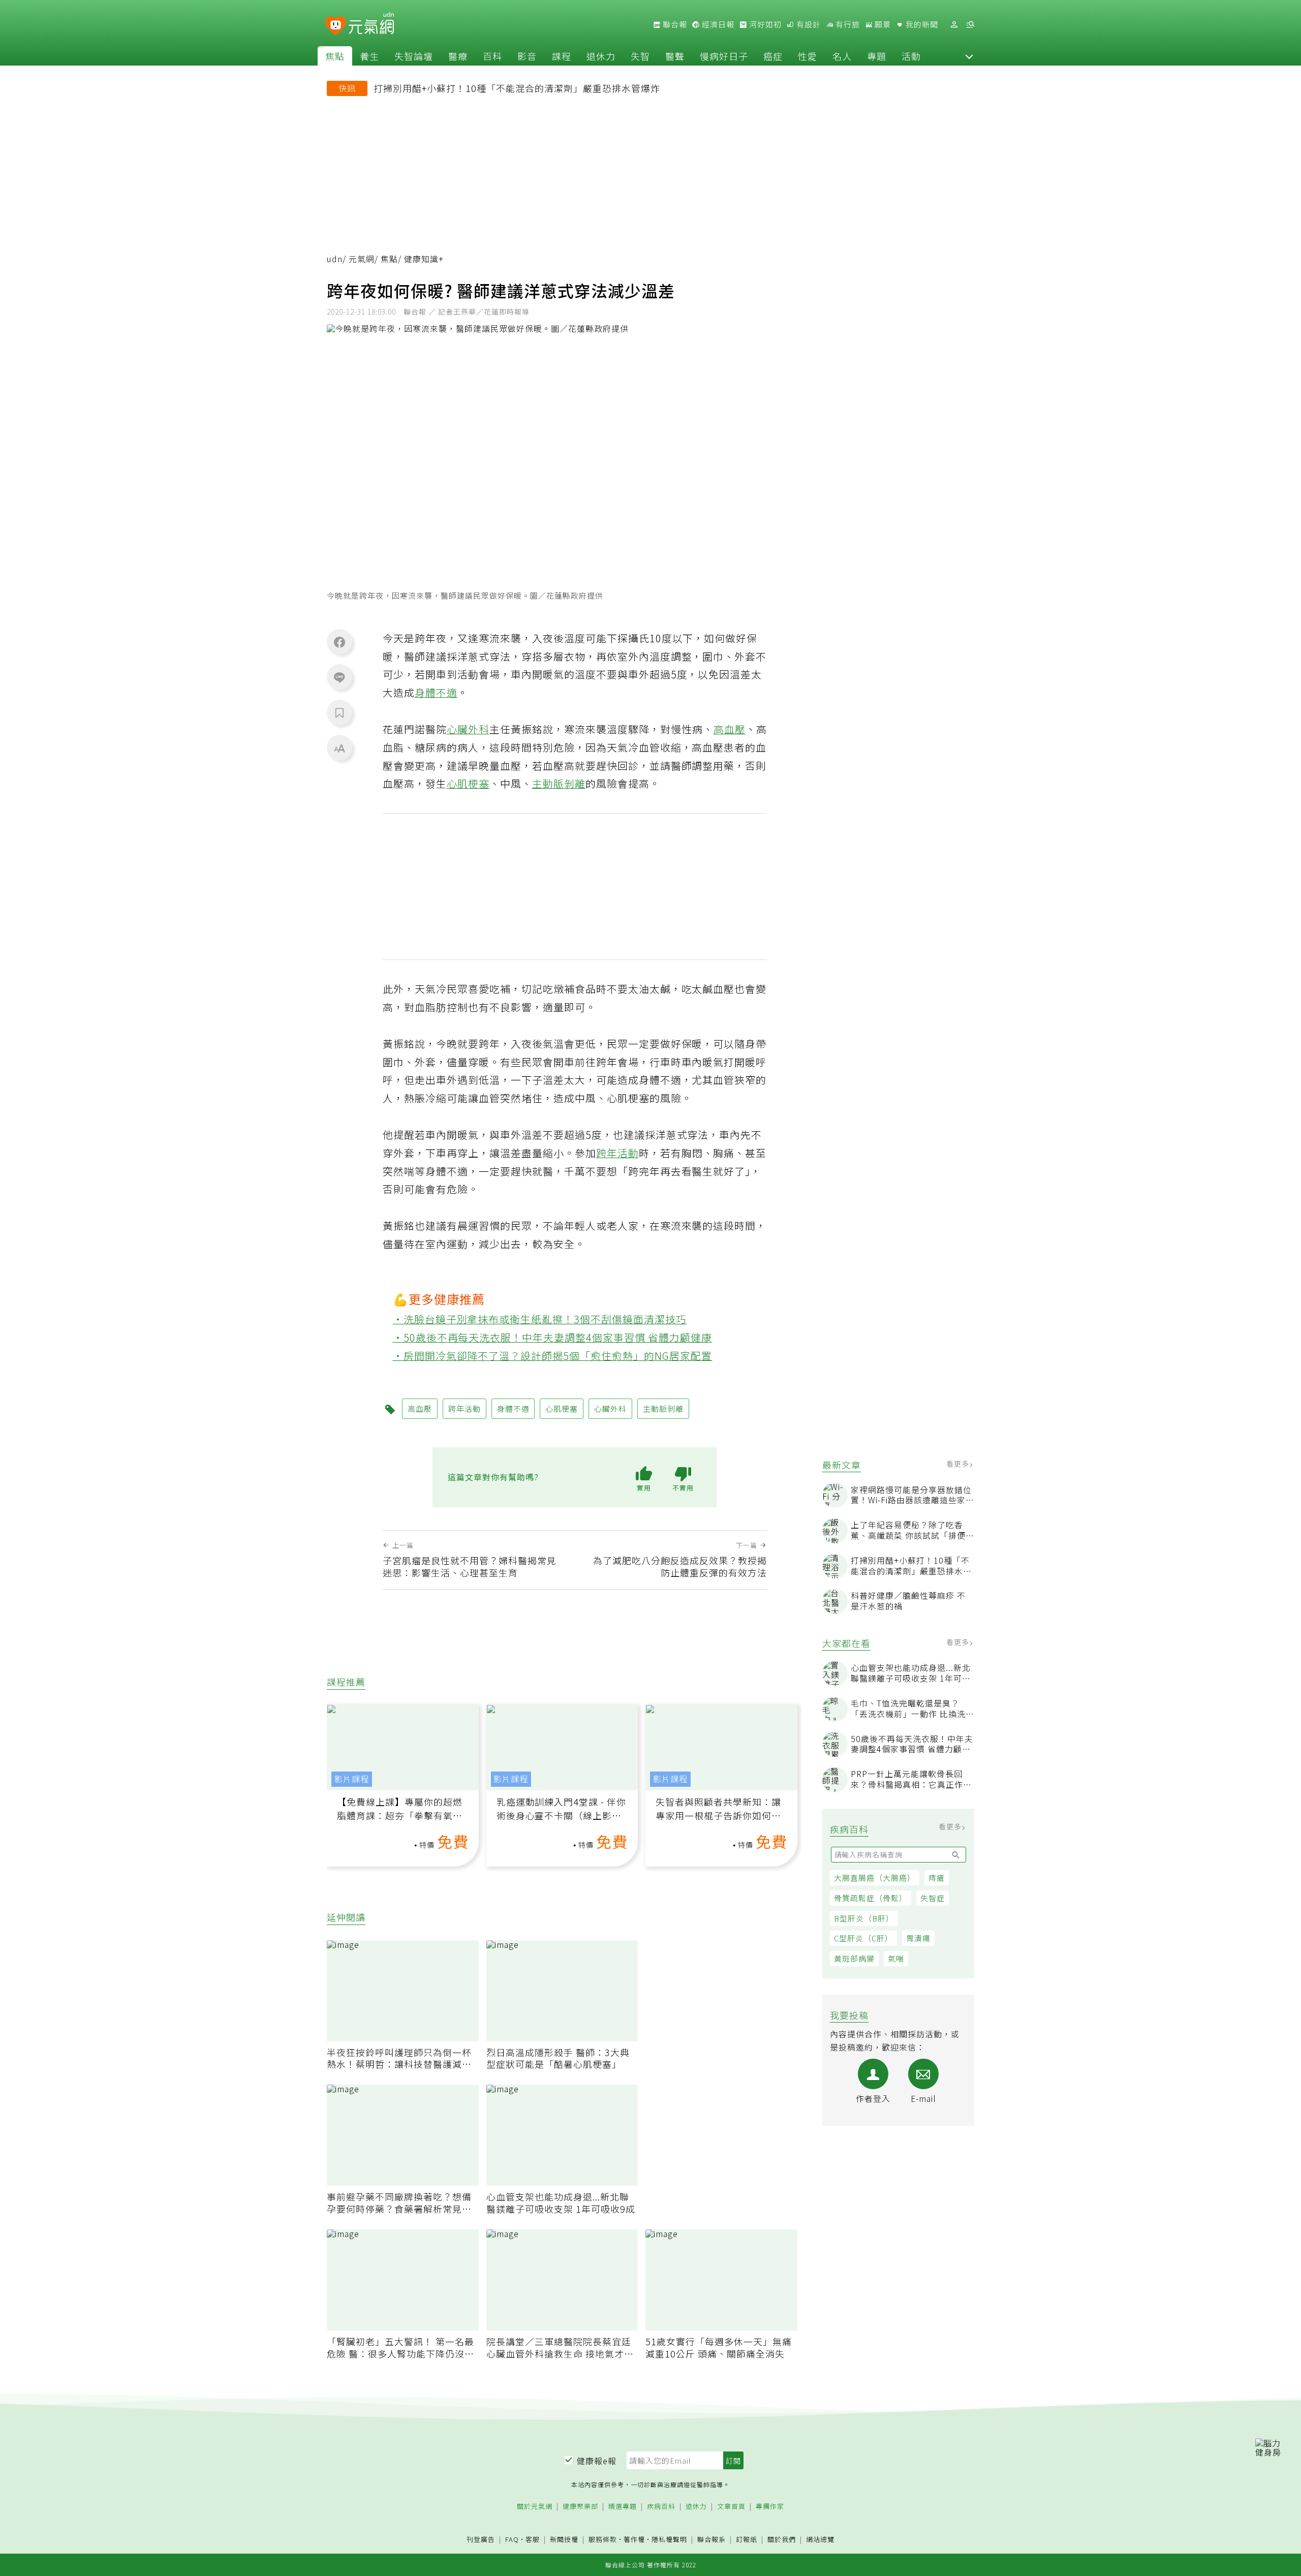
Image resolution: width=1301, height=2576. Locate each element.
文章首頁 (731, 2507)
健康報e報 (597, 2461)
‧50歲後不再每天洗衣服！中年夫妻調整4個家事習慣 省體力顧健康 (553, 1337)
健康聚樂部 (580, 2507)
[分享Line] (339, 677)
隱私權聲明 (669, 2539)
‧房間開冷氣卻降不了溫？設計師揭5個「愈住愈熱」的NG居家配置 (553, 1356)
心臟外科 (468, 729)
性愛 (808, 56)
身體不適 (436, 692)
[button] (969, 56)
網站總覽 (820, 2540)
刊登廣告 (481, 2540)
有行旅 (847, 24)
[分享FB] (339, 642)
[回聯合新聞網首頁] (336, 26)
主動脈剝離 (559, 783)
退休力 (601, 56)
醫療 (458, 56)
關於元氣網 (535, 2507)
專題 (877, 56)
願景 (882, 24)
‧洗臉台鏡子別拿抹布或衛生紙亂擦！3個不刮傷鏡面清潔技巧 (540, 1319)
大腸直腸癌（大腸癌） (875, 1877)
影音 (527, 56)
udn (335, 259)
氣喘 (896, 1958)
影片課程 (352, 1779)
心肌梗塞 (468, 783)
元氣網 (362, 259)
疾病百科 (661, 2507)
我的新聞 (921, 24)
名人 (842, 56)
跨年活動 (617, 1153)
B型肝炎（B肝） (864, 1918)
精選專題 (623, 2507)
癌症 (773, 56)
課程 (562, 56)
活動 (911, 56)
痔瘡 (937, 1877)
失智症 (933, 1898)
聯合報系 (711, 2540)
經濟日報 (717, 24)
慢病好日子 (724, 56)
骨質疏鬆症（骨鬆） (871, 1898)
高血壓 (730, 729)
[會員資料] (954, 25)
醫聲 (675, 56)
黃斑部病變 (854, 1958)
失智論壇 (414, 56)
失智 (640, 56)
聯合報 (674, 24)
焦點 (335, 56)
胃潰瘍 (918, 1938)
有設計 (808, 24)
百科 (492, 56)
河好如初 (764, 24)
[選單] (970, 25)
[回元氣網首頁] (371, 24)
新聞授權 (564, 2540)
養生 (369, 56)
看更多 (959, 1464)
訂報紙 (747, 2540)
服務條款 (603, 2539)
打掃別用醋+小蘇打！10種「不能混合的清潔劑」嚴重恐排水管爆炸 (517, 88)
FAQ (512, 2539)
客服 (533, 2539)
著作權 (634, 2539)
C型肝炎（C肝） (863, 1938)
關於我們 (782, 2540)
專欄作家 (770, 2507)
